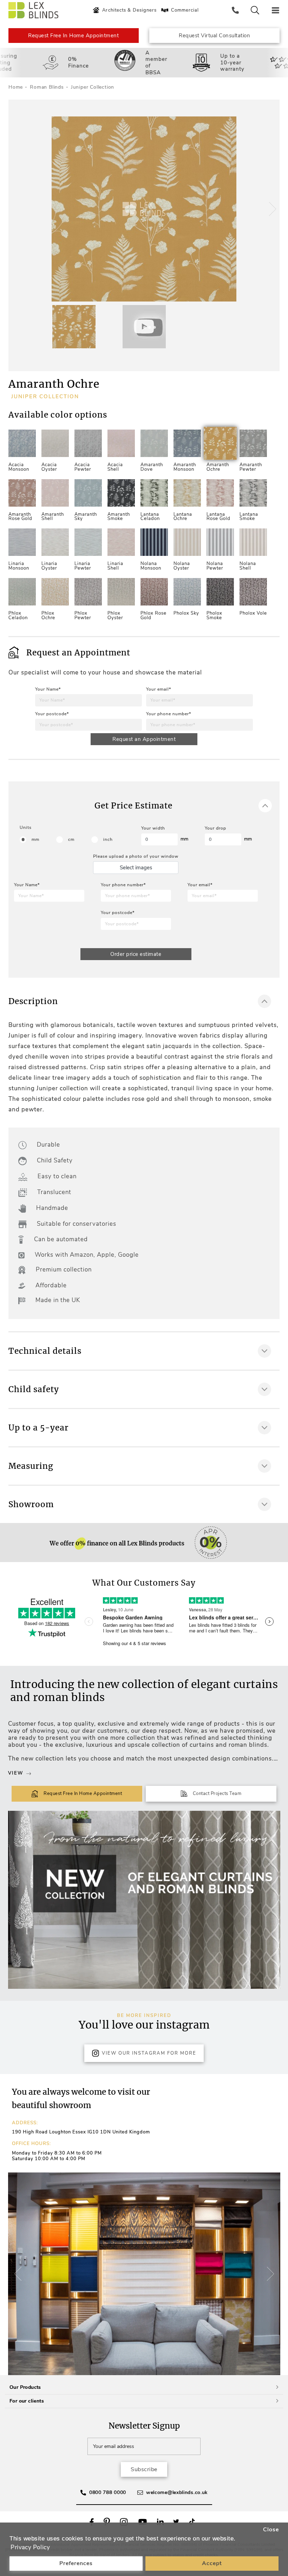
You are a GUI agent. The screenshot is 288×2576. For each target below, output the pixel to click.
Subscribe (144, 2469)
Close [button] (271, 2530)
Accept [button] (212, 2563)
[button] (271, 209)
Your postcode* (52, 714)
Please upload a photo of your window (136, 856)
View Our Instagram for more (149, 2053)
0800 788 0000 (108, 2492)
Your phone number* (169, 714)
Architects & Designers (129, 10)
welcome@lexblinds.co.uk (177, 2492)
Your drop (215, 828)
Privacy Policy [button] (30, 2547)
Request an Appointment (144, 739)
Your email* (159, 689)
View (16, 1773)
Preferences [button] (76, 2563)
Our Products (25, 2387)
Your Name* (48, 689)
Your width (153, 828)
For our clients (27, 2401)
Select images (136, 868)
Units (26, 827)
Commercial (185, 10)
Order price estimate (136, 954)
